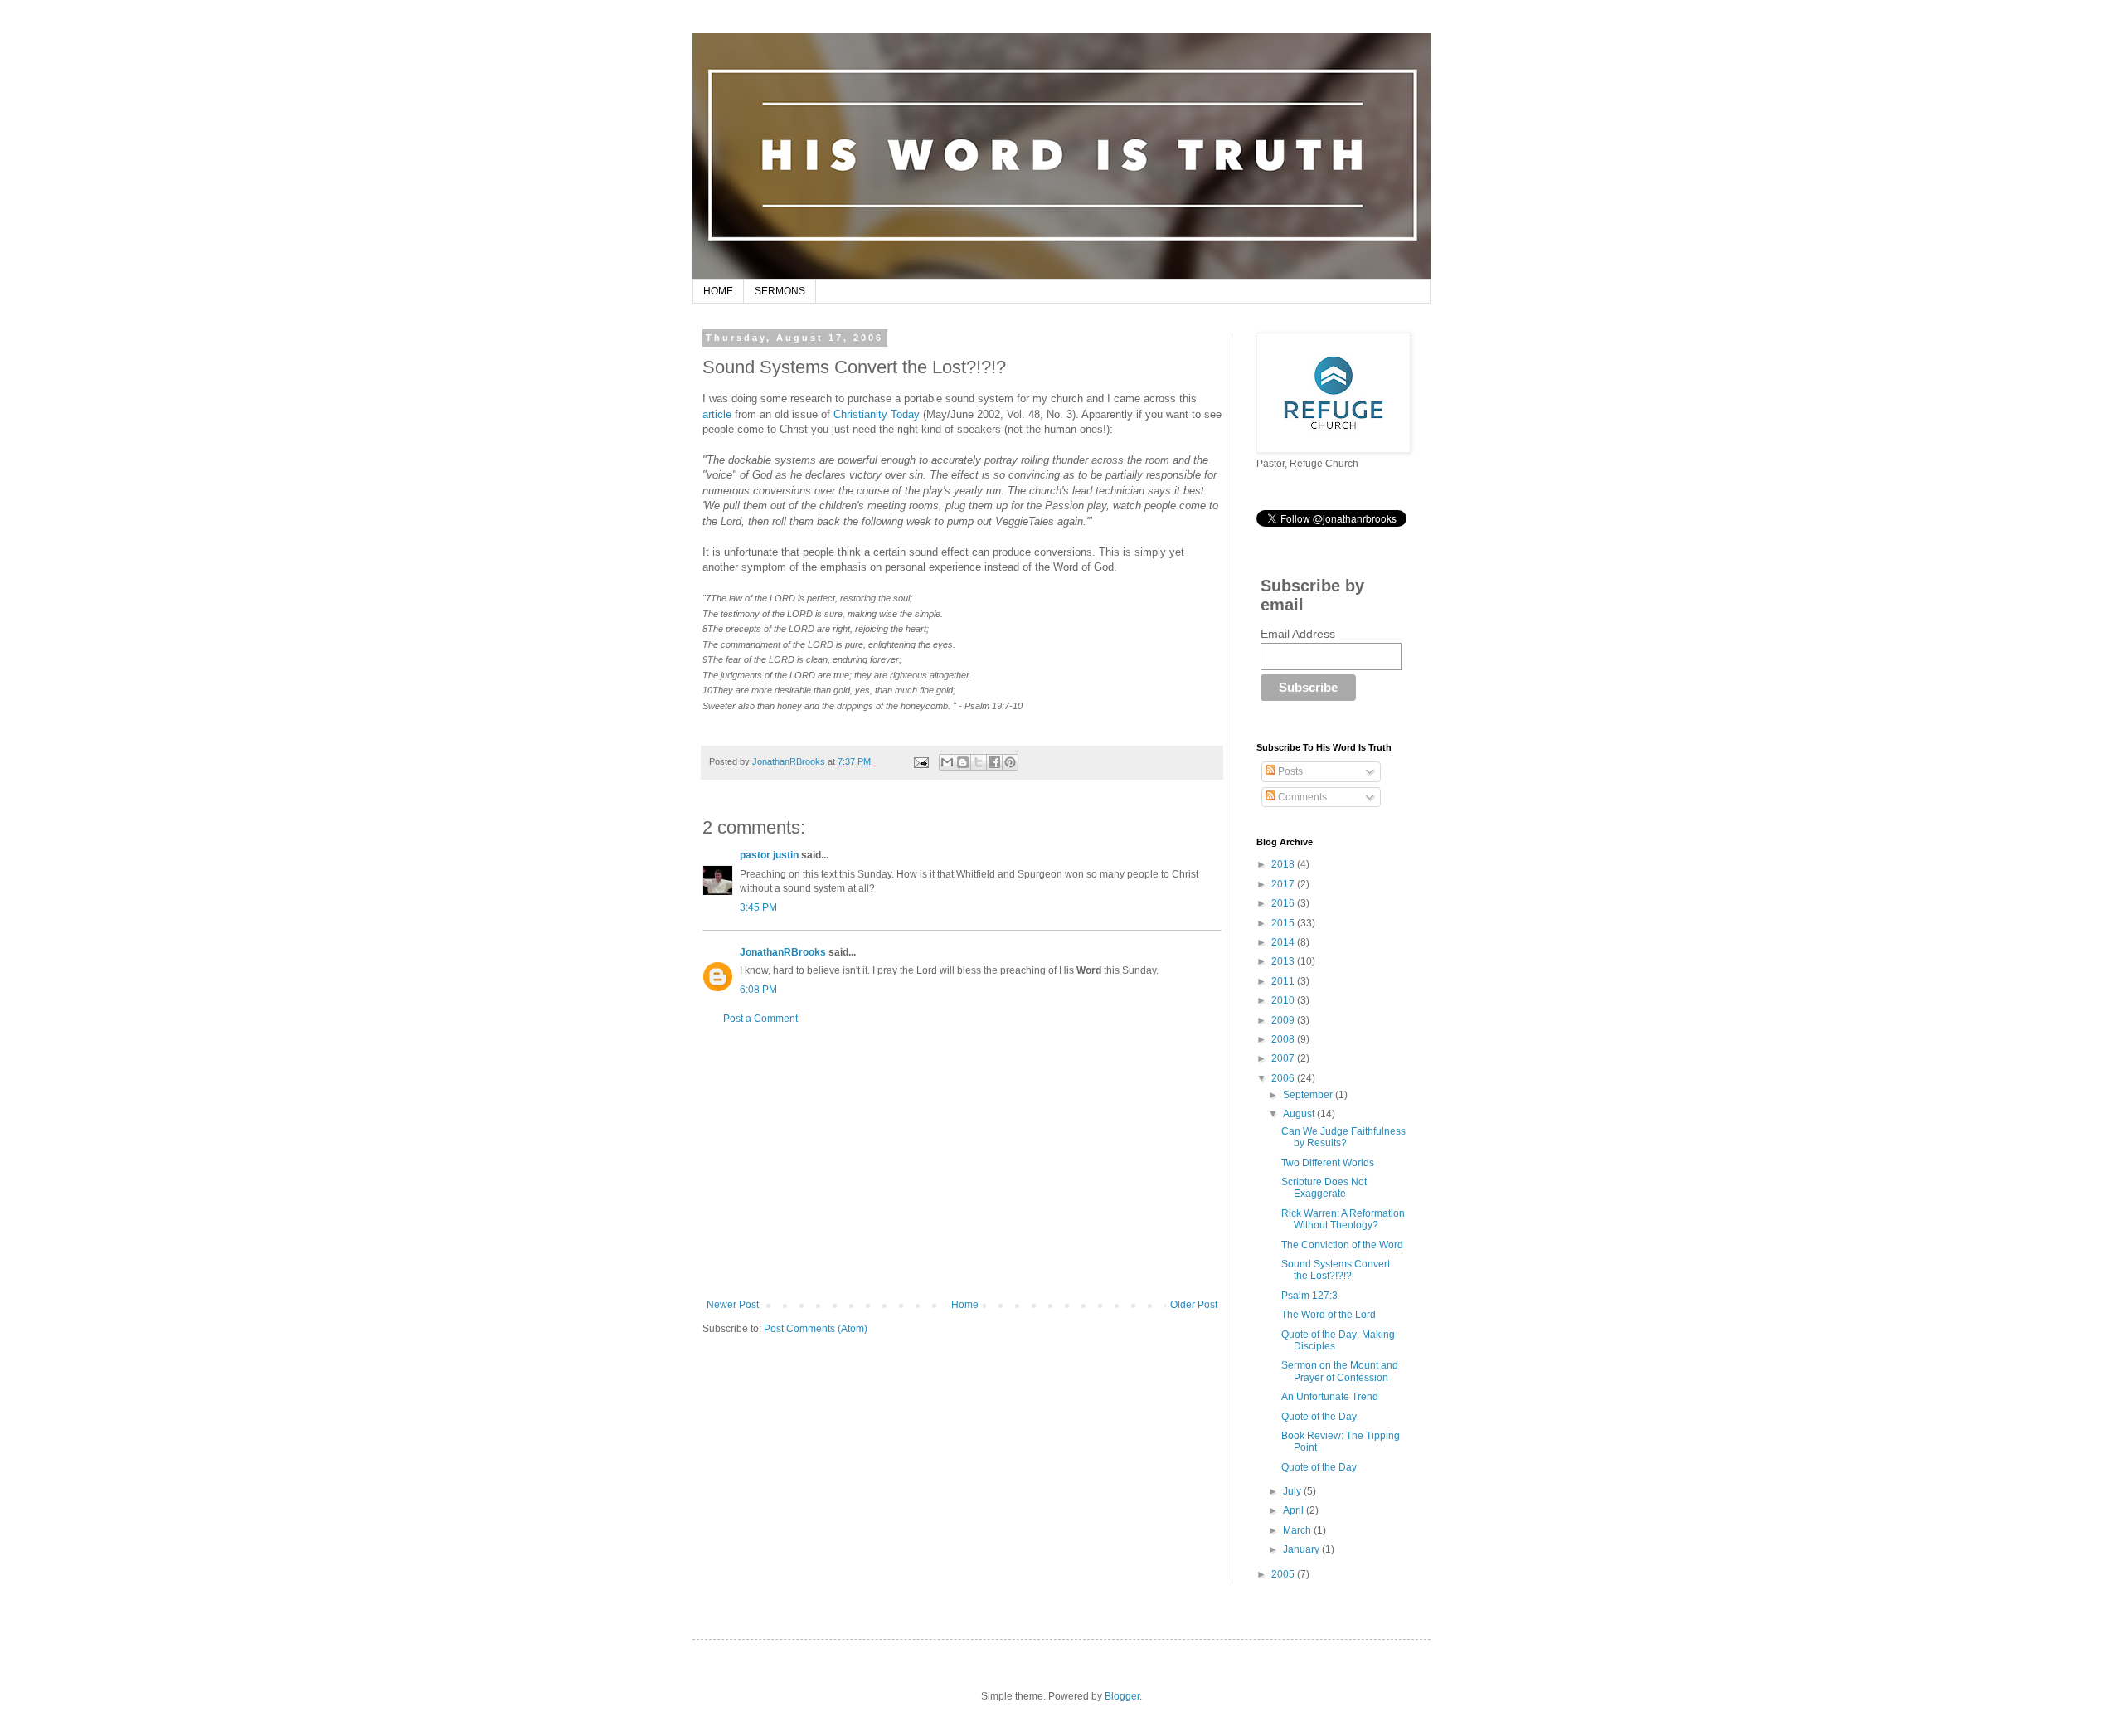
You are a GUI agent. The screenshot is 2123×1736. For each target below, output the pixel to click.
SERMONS (780, 291)
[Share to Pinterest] (1010, 762)
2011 (1284, 981)
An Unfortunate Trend (1330, 1397)
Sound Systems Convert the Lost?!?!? (1336, 1270)
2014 (1284, 942)
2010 (1284, 1000)
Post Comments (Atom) (816, 1329)
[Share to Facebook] (994, 762)
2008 (1284, 1039)
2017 (1284, 884)
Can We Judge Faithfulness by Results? (1343, 1137)
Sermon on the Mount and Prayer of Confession (1340, 1371)
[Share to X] (979, 762)
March (1298, 1530)
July (1293, 1491)
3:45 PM (758, 907)
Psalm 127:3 (1309, 1296)
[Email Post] (920, 761)
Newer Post (733, 1305)
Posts (1289, 771)
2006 (1284, 1078)
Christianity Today (877, 414)
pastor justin (769, 855)
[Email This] (947, 762)
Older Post (1194, 1305)
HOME (718, 291)
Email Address (1298, 634)
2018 (1284, 864)
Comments (1301, 797)
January (1302, 1549)
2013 (1284, 961)
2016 (1284, 903)
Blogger (1122, 1696)
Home (965, 1305)
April (1295, 1510)
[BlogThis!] (963, 762)
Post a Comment (760, 1019)
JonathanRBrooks (783, 952)
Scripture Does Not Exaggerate (1324, 1188)
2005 (1284, 1574)
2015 (1284, 923)
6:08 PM (758, 990)
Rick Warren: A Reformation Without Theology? (1343, 1219)
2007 (1284, 1058)
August (1300, 1114)
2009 (1284, 1020)
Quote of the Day (1319, 1417)
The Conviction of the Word (1342, 1245)
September (1309, 1095)
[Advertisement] (962, 1162)
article (717, 414)
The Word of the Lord (1329, 1315)
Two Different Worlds (1328, 1163)
